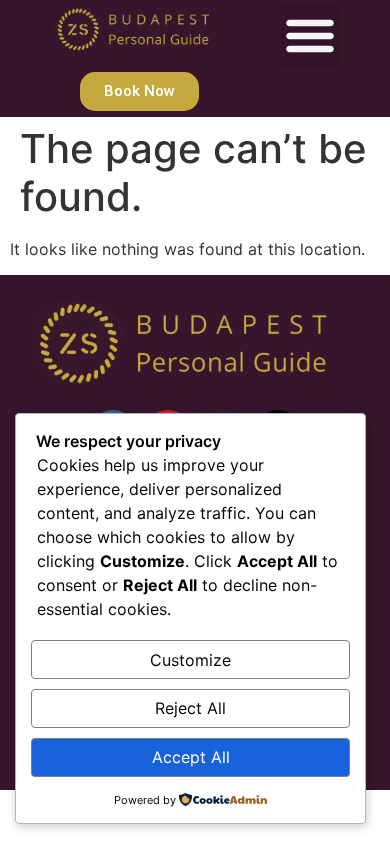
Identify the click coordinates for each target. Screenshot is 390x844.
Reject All (190, 708)
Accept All (191, 757)
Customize (190, 660)
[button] (310, 35)
